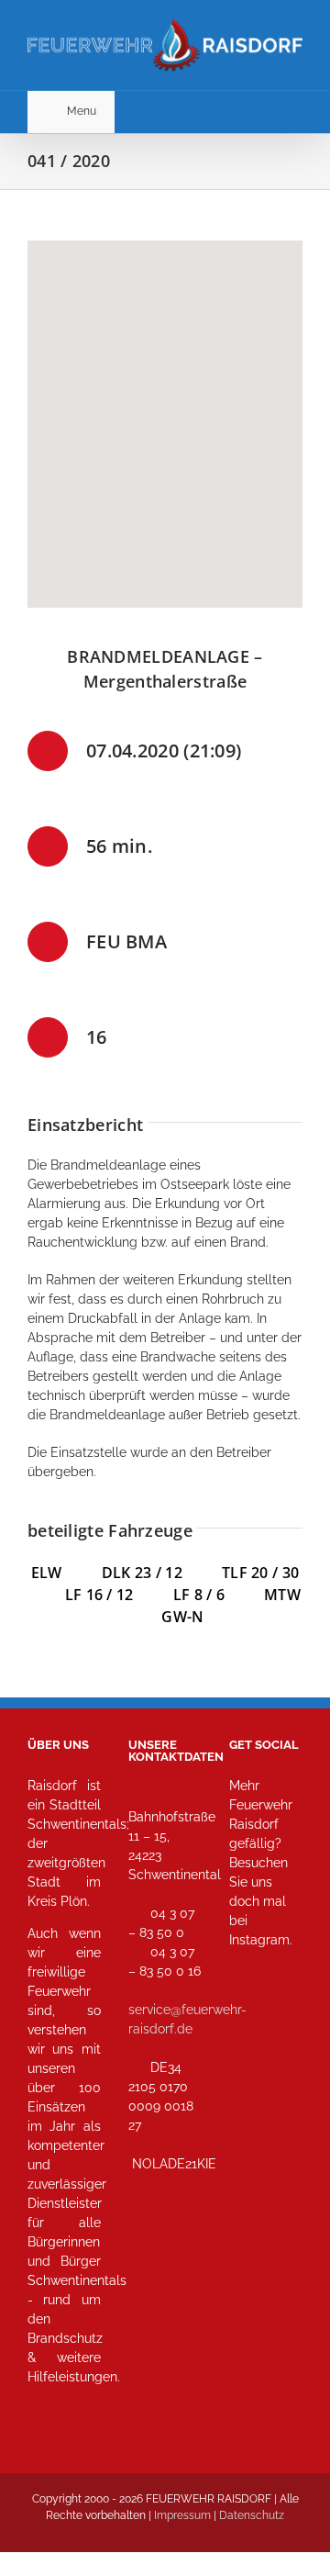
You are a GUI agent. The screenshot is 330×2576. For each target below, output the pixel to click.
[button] (165, 413)
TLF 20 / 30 (260, 1573)
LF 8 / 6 (199, 1595)
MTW (282, 1595)
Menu (82, 111)
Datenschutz (252, 2515)
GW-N (182, 1617)
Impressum (182, 2515)
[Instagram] (249, 2021)
